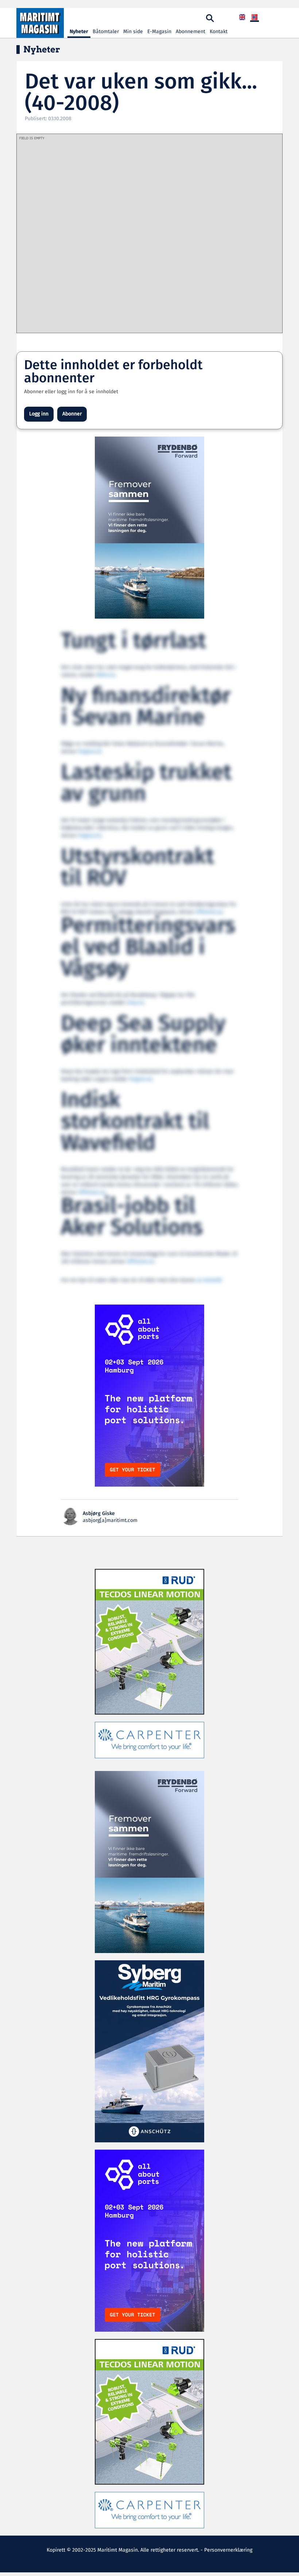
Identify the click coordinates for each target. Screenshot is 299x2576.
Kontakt (219, 32)
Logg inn (39, 414)
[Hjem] (40, 23)
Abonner (72, 414)
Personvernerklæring (228, 2550)
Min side (133, 32)
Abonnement (191, 32)
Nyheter (79, 32)
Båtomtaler (106, 32)
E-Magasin (159, 32)
